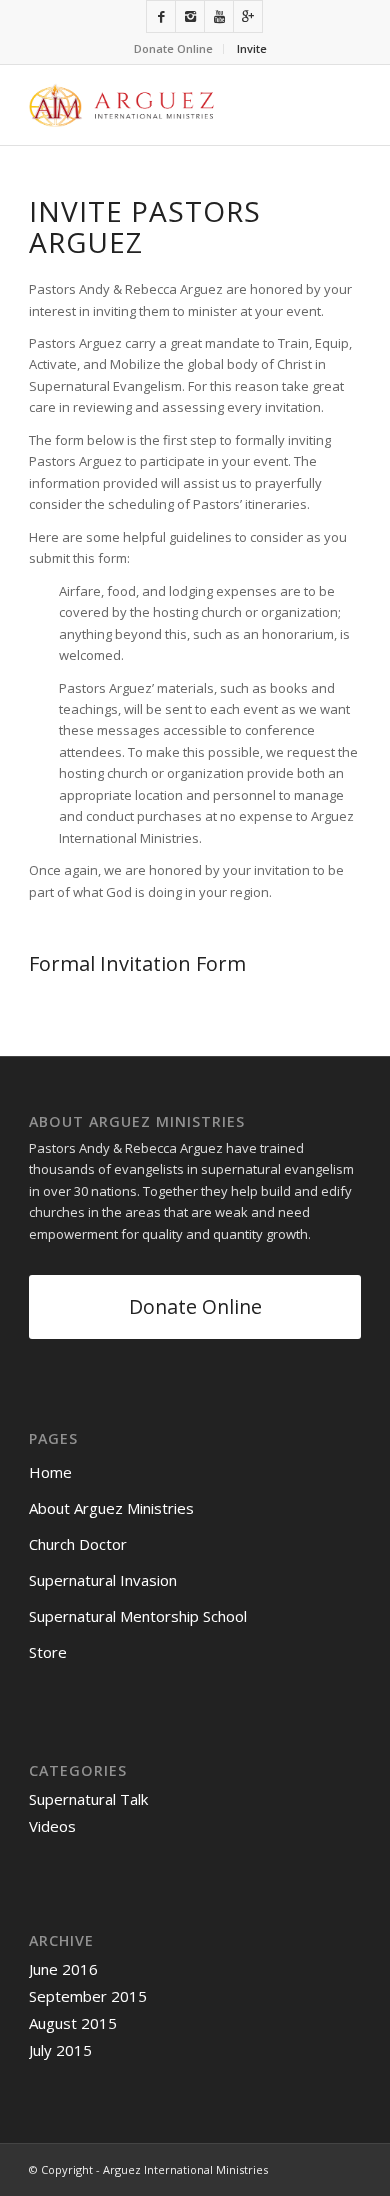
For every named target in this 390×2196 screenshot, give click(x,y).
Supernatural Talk (88, 1799)
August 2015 (73, 2023)
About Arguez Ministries (111, 1508)
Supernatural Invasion (103, 1580)
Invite (252, 48)
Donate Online (173, 48)
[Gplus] (248, 16)
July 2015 (60, 2050)
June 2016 (63, 1969)
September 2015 (88, 1996)
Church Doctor (78, 1544)
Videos (52, 1826)
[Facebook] (161, 16)
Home (50, 1472)
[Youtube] (219, 16)
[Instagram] (190, 16)
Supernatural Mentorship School (138, 1616)
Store (48, 1652)
